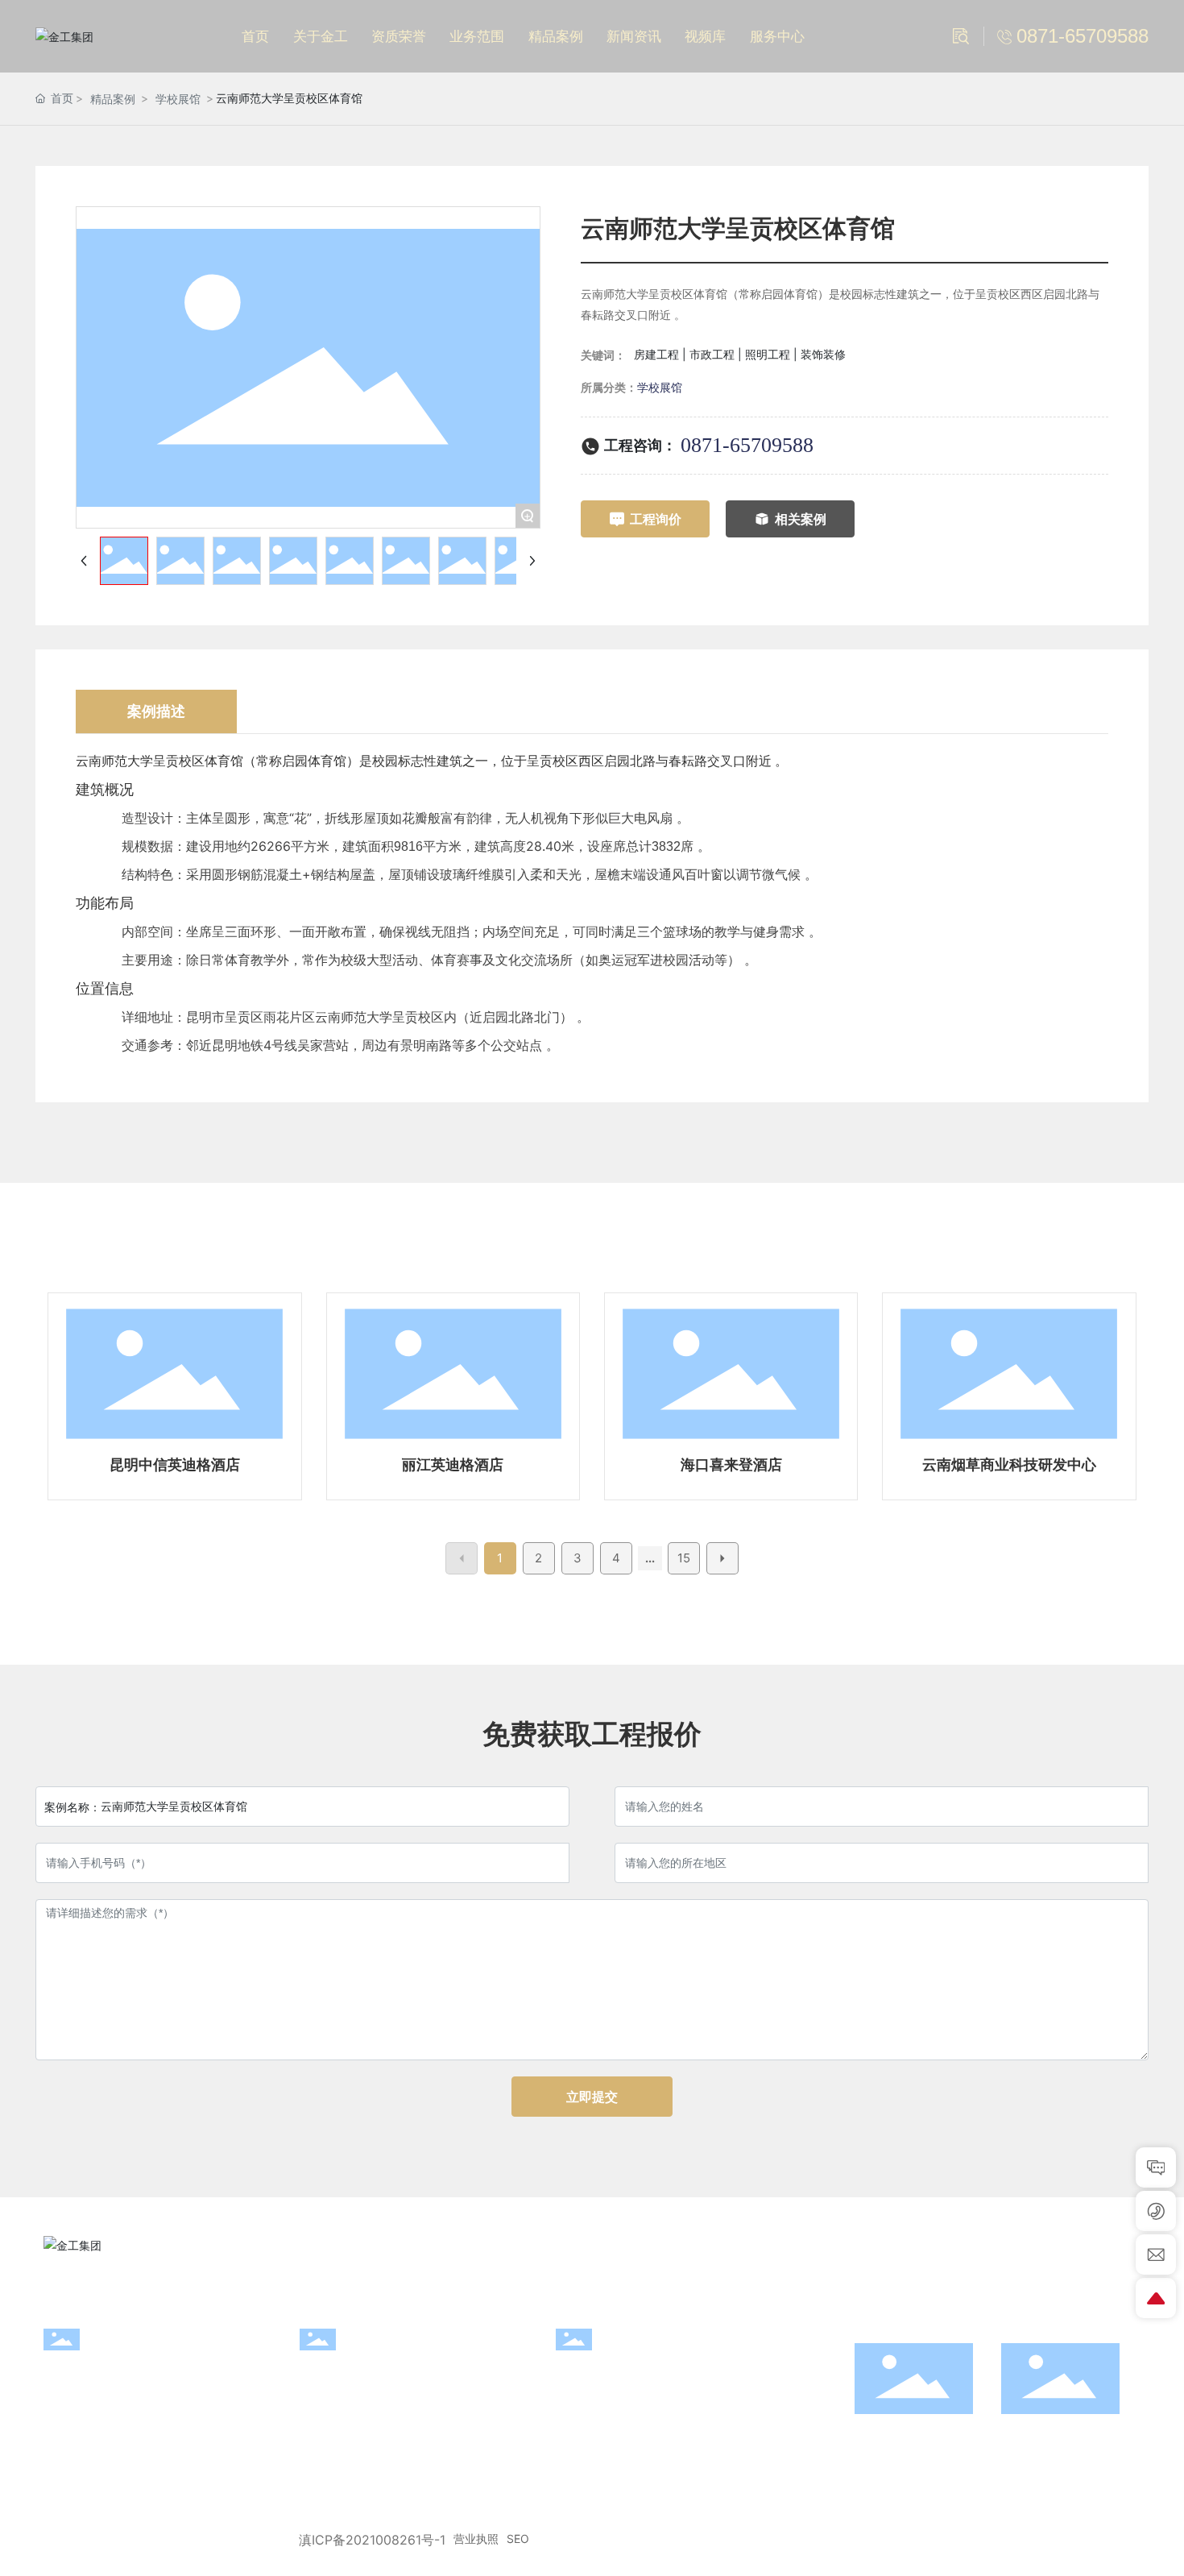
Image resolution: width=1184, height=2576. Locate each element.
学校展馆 (178, 99)
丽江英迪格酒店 (453, 1464)
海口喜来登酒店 (731, 1464)
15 (684, 1558)
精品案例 (113, 99)
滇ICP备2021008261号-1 (372, 2540)
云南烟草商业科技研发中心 (1009, 1464)
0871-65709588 (747, 445)
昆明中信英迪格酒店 (175, 1464)
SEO (518, 2539)
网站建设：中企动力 (1053, 2540)
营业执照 (476, 2539)
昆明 (1128, 2540)
